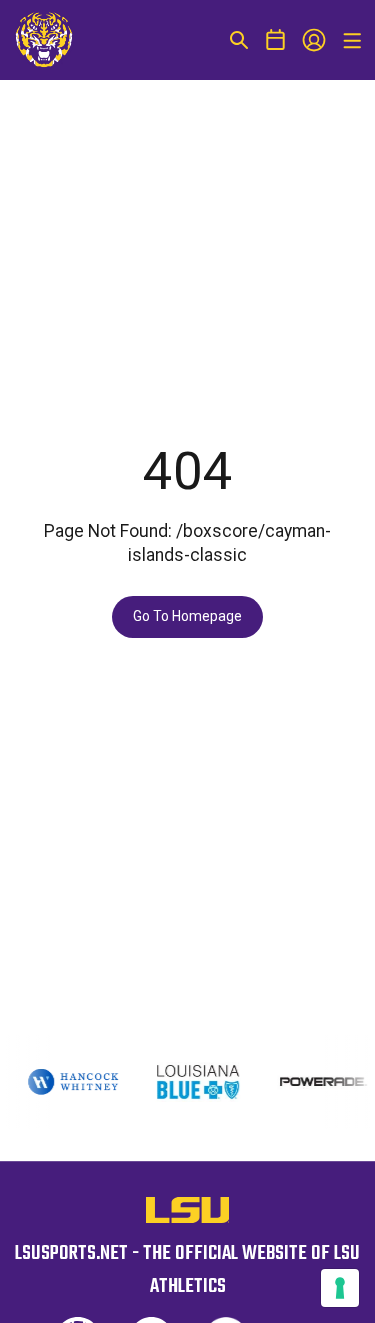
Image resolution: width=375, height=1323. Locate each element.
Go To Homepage (187, 616)
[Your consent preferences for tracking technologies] (340, 1288)
